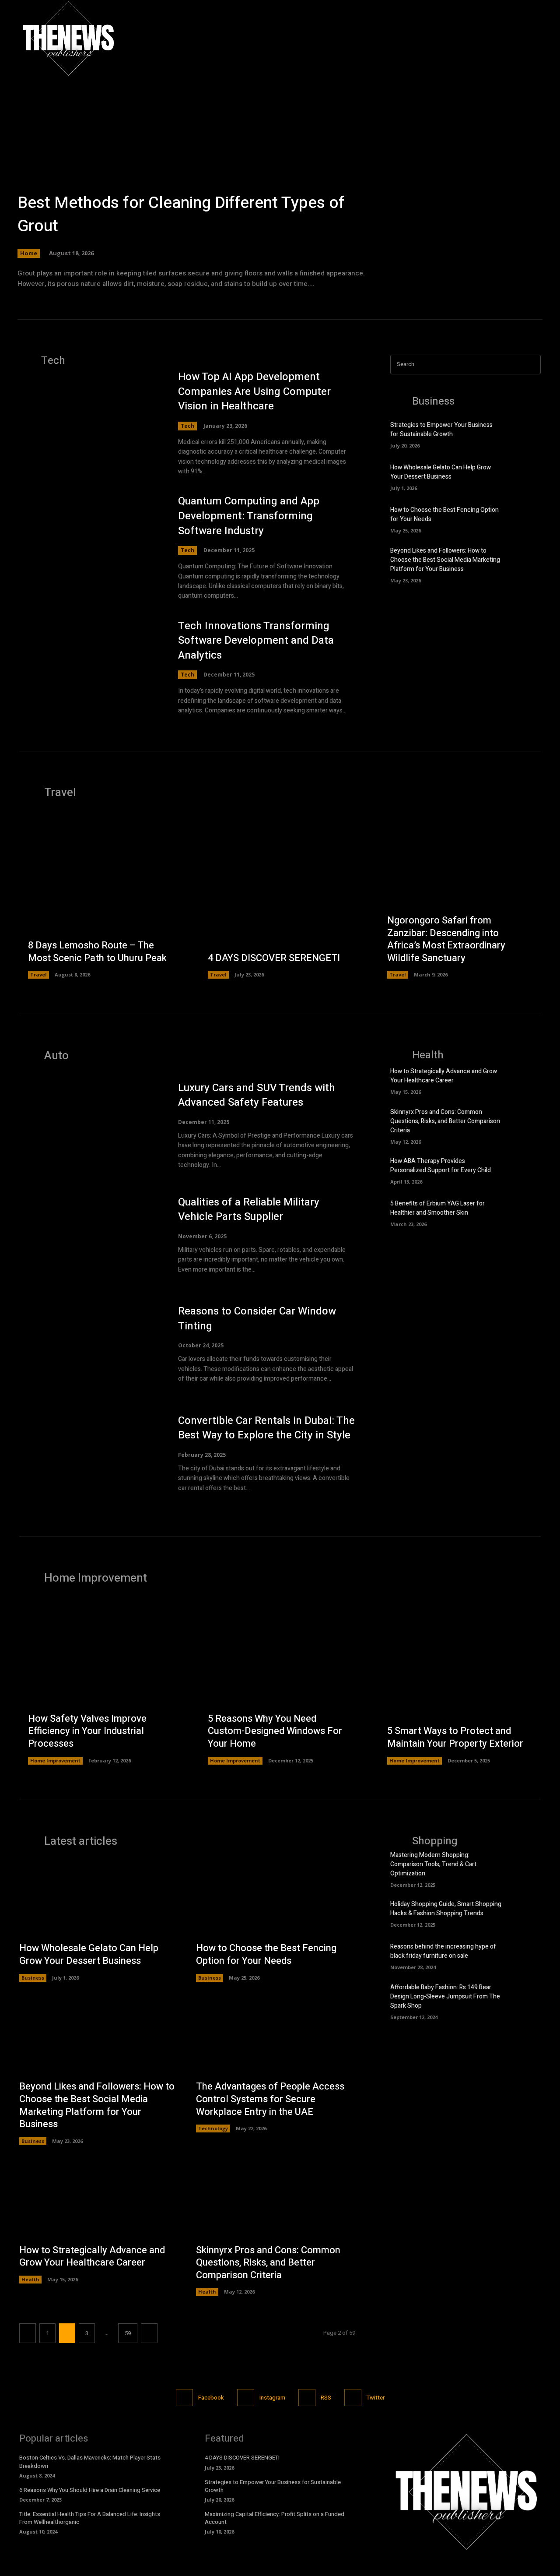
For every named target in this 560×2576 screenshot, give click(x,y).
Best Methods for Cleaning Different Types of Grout (181, 215)
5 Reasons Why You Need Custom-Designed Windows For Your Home (275, 1731)
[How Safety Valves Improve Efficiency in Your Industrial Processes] (100, 1683)
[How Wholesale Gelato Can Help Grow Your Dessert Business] (526, 476)
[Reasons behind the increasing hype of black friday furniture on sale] (526, 1956)
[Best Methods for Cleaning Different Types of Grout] (280, 162)
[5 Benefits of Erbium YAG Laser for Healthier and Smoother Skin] (526, 1212)
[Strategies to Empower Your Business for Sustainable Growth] (526, 433)
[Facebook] (496, 38)
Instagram (272, 2398)
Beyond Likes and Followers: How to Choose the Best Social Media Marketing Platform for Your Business (445, 560)
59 (128, 2333)
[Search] (532, 365)
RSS (326, 2398)
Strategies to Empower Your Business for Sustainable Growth (441, 430)
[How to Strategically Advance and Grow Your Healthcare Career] (526, 1080)
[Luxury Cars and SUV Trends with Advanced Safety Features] (90, 1125)
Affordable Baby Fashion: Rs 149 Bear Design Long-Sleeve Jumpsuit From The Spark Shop (445, 1996)
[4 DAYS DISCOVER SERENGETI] (280, 898)
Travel (38, 974)
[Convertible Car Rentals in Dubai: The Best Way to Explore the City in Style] (90, 1453)
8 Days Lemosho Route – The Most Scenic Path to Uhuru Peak (97, 952)
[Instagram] (515, 38)
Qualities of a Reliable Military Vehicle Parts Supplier (249, 1210)
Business (33, 1978)
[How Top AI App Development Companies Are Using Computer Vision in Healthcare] (90, 416)
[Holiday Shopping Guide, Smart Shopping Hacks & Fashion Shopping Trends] (526, 1913)
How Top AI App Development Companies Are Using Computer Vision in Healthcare (254, 391)
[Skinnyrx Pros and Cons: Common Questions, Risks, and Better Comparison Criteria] (526, 1123)
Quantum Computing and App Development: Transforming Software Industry (249, 516)
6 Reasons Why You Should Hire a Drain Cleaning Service (90, 2490)
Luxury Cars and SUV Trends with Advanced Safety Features (257, 1095)
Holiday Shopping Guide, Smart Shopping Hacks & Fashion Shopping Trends (446, 1909)
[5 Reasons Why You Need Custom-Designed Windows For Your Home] (280, 1683)
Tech (187, 426)
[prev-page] (28, 2333)
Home (29, 253)
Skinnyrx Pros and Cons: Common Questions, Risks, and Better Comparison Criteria (445, 1121)
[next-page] (149, 2333)
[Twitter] (534, 38)
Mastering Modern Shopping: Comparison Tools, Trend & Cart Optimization (433, 1864)
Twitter (376, 2398)
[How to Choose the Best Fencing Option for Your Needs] (526, 518)
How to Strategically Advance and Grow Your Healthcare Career (444, 1076)
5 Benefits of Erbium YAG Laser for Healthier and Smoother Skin (437, 1208)
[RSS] (307, 2398)
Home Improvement (55, 1760)
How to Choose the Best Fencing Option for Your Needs (266, 1954)
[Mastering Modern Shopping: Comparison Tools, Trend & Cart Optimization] (526, 1866)
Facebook (211, 2398)
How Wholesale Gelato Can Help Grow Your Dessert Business (441, 472)
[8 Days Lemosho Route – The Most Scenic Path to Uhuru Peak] (100, 898)
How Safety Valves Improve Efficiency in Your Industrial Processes (87, 1731)
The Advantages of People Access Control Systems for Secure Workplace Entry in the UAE (270, 2099)
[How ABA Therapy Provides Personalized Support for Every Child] (526, 1170)
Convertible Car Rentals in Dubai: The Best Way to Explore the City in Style (266, 1428)
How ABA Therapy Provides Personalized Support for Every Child (441, 1166)
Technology (213, 2128)
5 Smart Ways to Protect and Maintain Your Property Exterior (455, 1737)
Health (30, 2279)
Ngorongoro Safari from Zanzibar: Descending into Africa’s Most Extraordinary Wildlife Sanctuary (446, 939)
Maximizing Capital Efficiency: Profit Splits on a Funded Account (275, 2518)
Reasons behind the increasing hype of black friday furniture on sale (443, 1951)
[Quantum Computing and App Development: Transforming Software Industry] (90, 540)
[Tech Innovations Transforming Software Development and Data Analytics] (90, 665)
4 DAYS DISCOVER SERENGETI (274, 958)
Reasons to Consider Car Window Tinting (257, 1319)
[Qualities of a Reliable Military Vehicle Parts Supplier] (90, 1235)
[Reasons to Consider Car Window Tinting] (90, 1344)
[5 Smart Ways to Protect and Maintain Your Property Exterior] (460, 1683)
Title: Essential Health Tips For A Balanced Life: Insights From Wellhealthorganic (90, 2518)
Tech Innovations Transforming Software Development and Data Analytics (256, 641)
